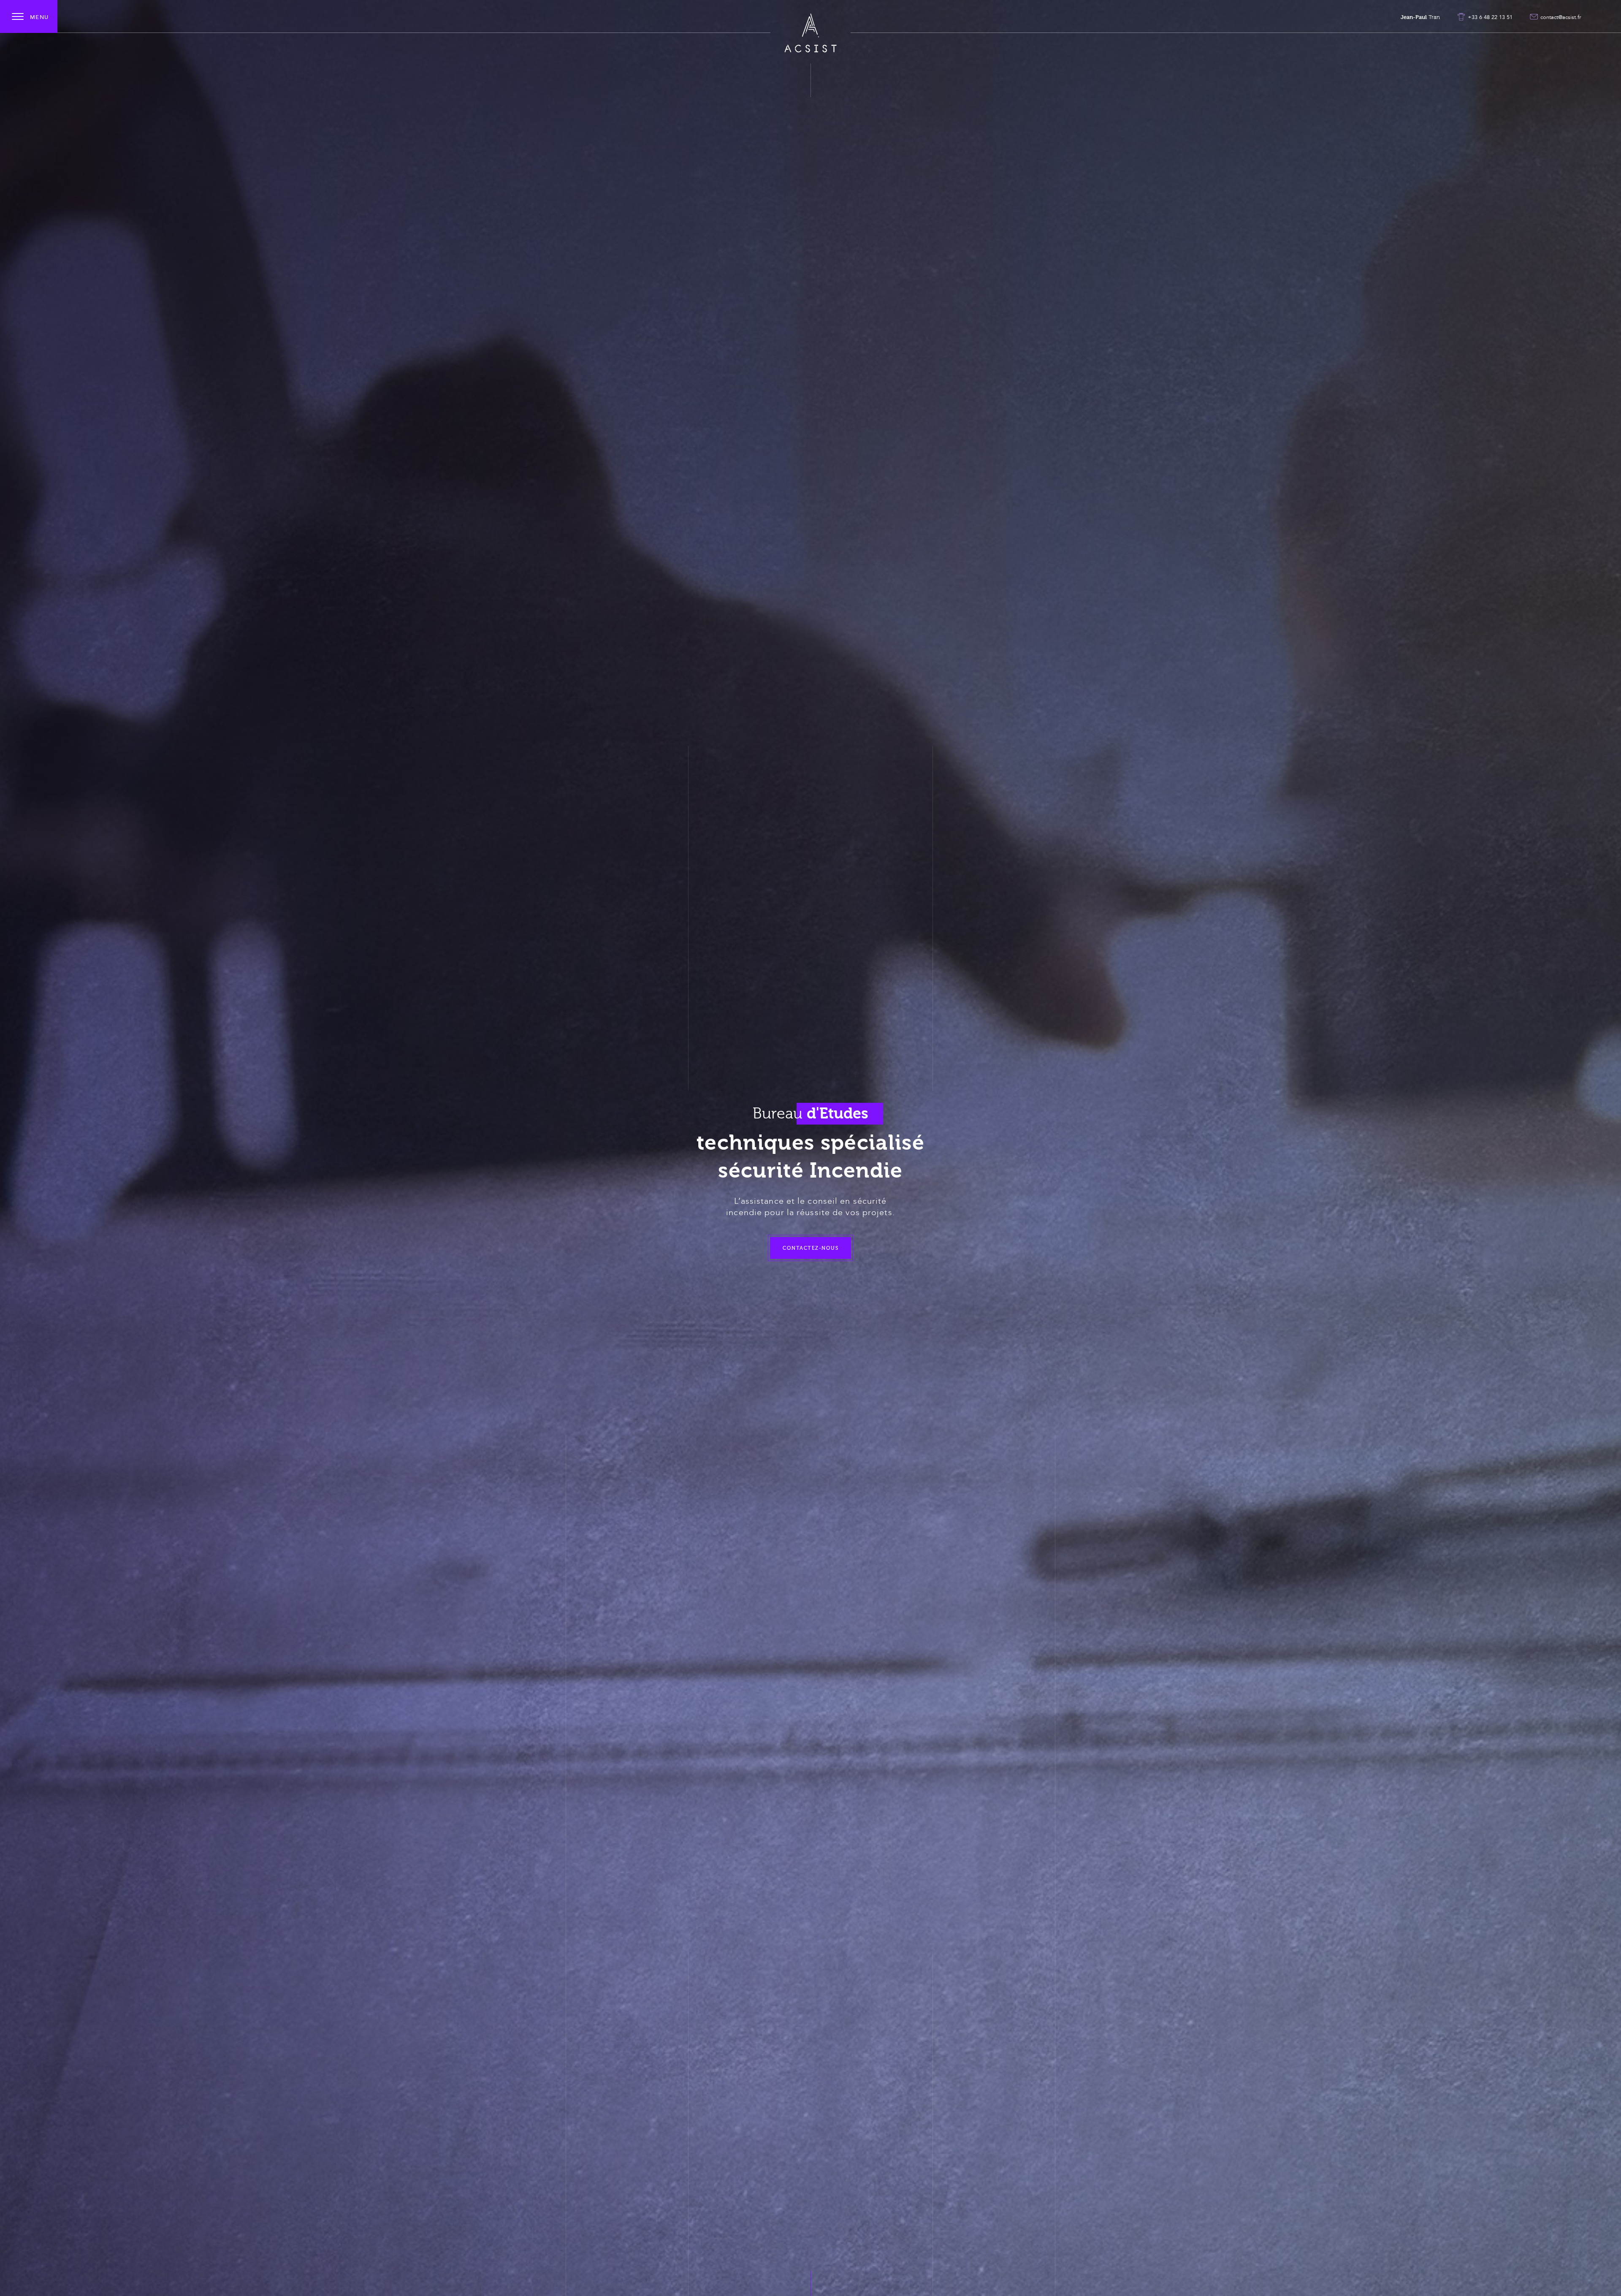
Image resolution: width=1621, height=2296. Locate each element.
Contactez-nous (810, 1248)
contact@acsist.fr (1561, 17)
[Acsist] (810, 33)
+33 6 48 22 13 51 (1490, 17)
